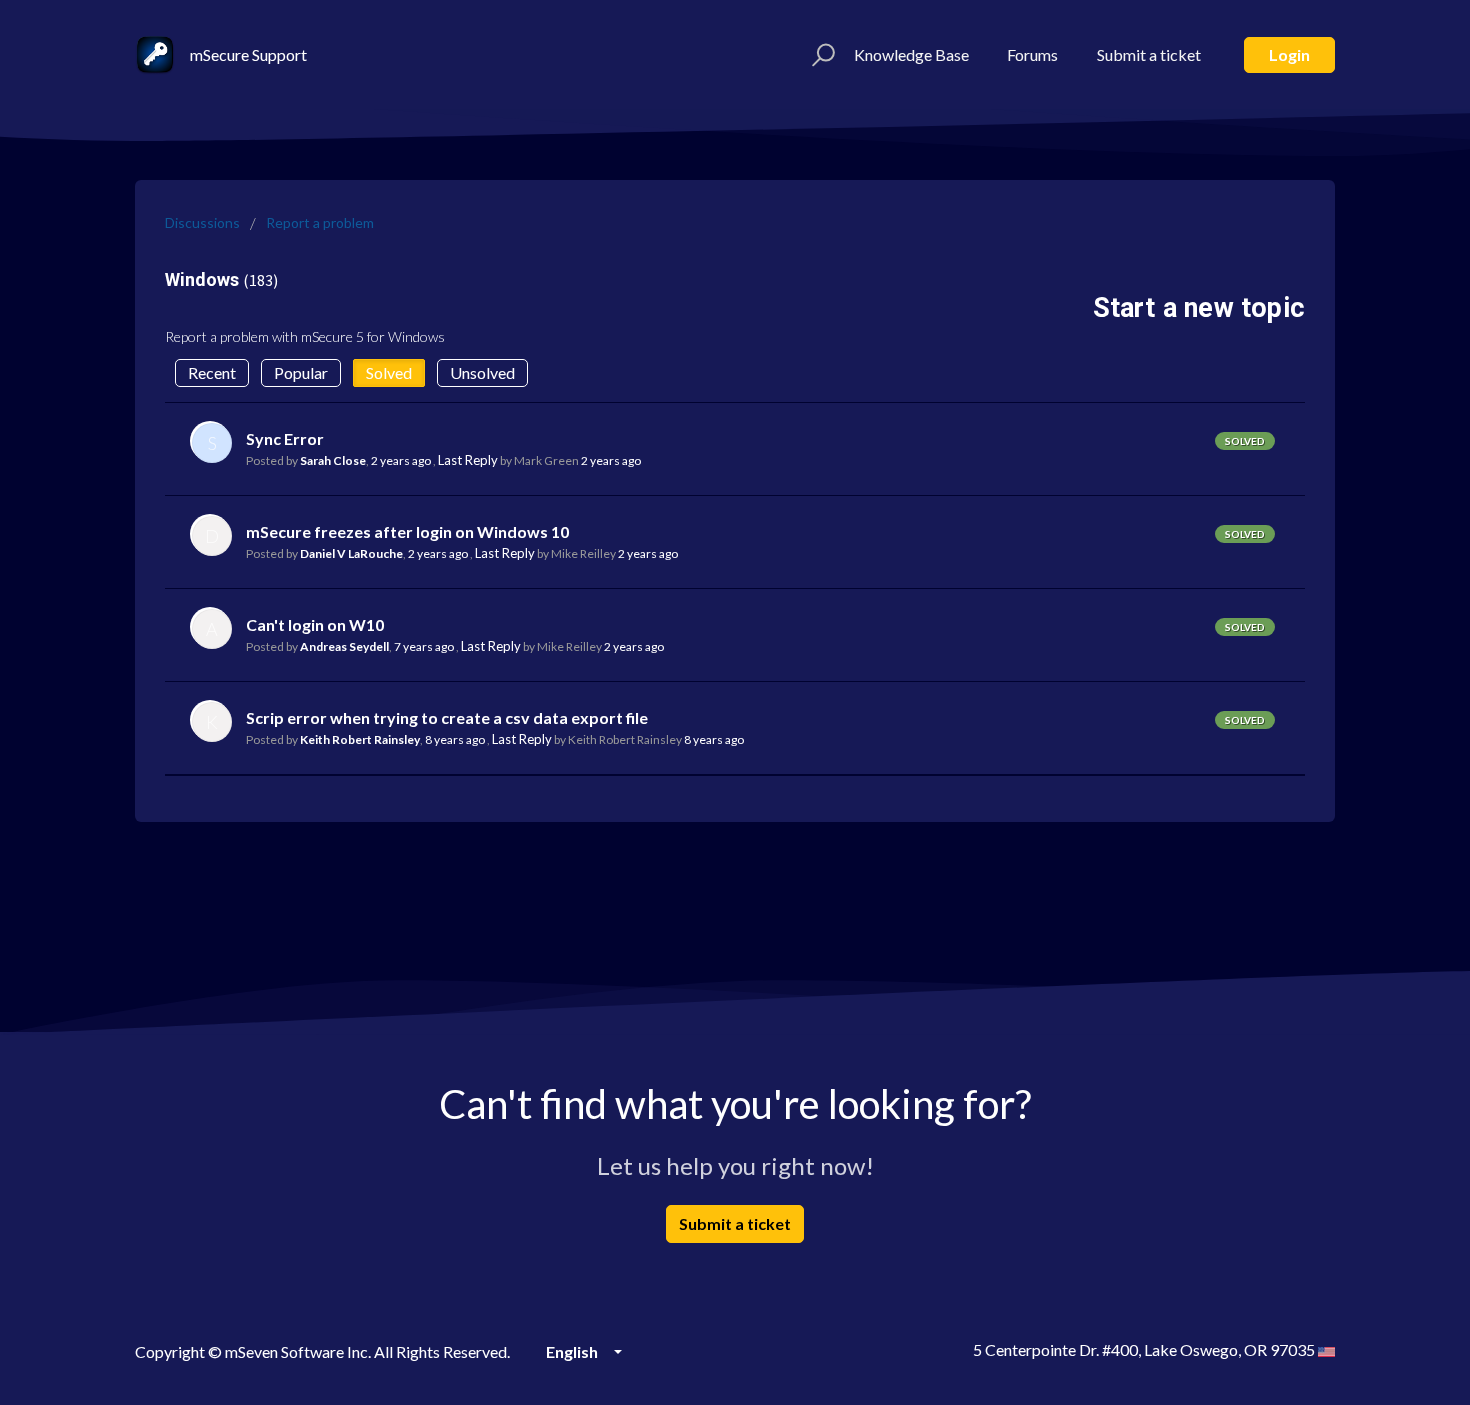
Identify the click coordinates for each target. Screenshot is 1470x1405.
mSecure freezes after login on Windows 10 (407, 531)
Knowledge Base (911, 54)
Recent (212, 372)
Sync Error (285, 438)
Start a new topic (1199, 308)
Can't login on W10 (315, 624)
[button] (820, 55)
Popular (301, 372)
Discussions (202, 222)
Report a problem (320, 222)
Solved (389, 372)
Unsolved (482, 372)
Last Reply (468, 460)
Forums (1032, 54)
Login (1289, 54)
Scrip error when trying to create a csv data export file (447, 717)
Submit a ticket (1149, 54)
